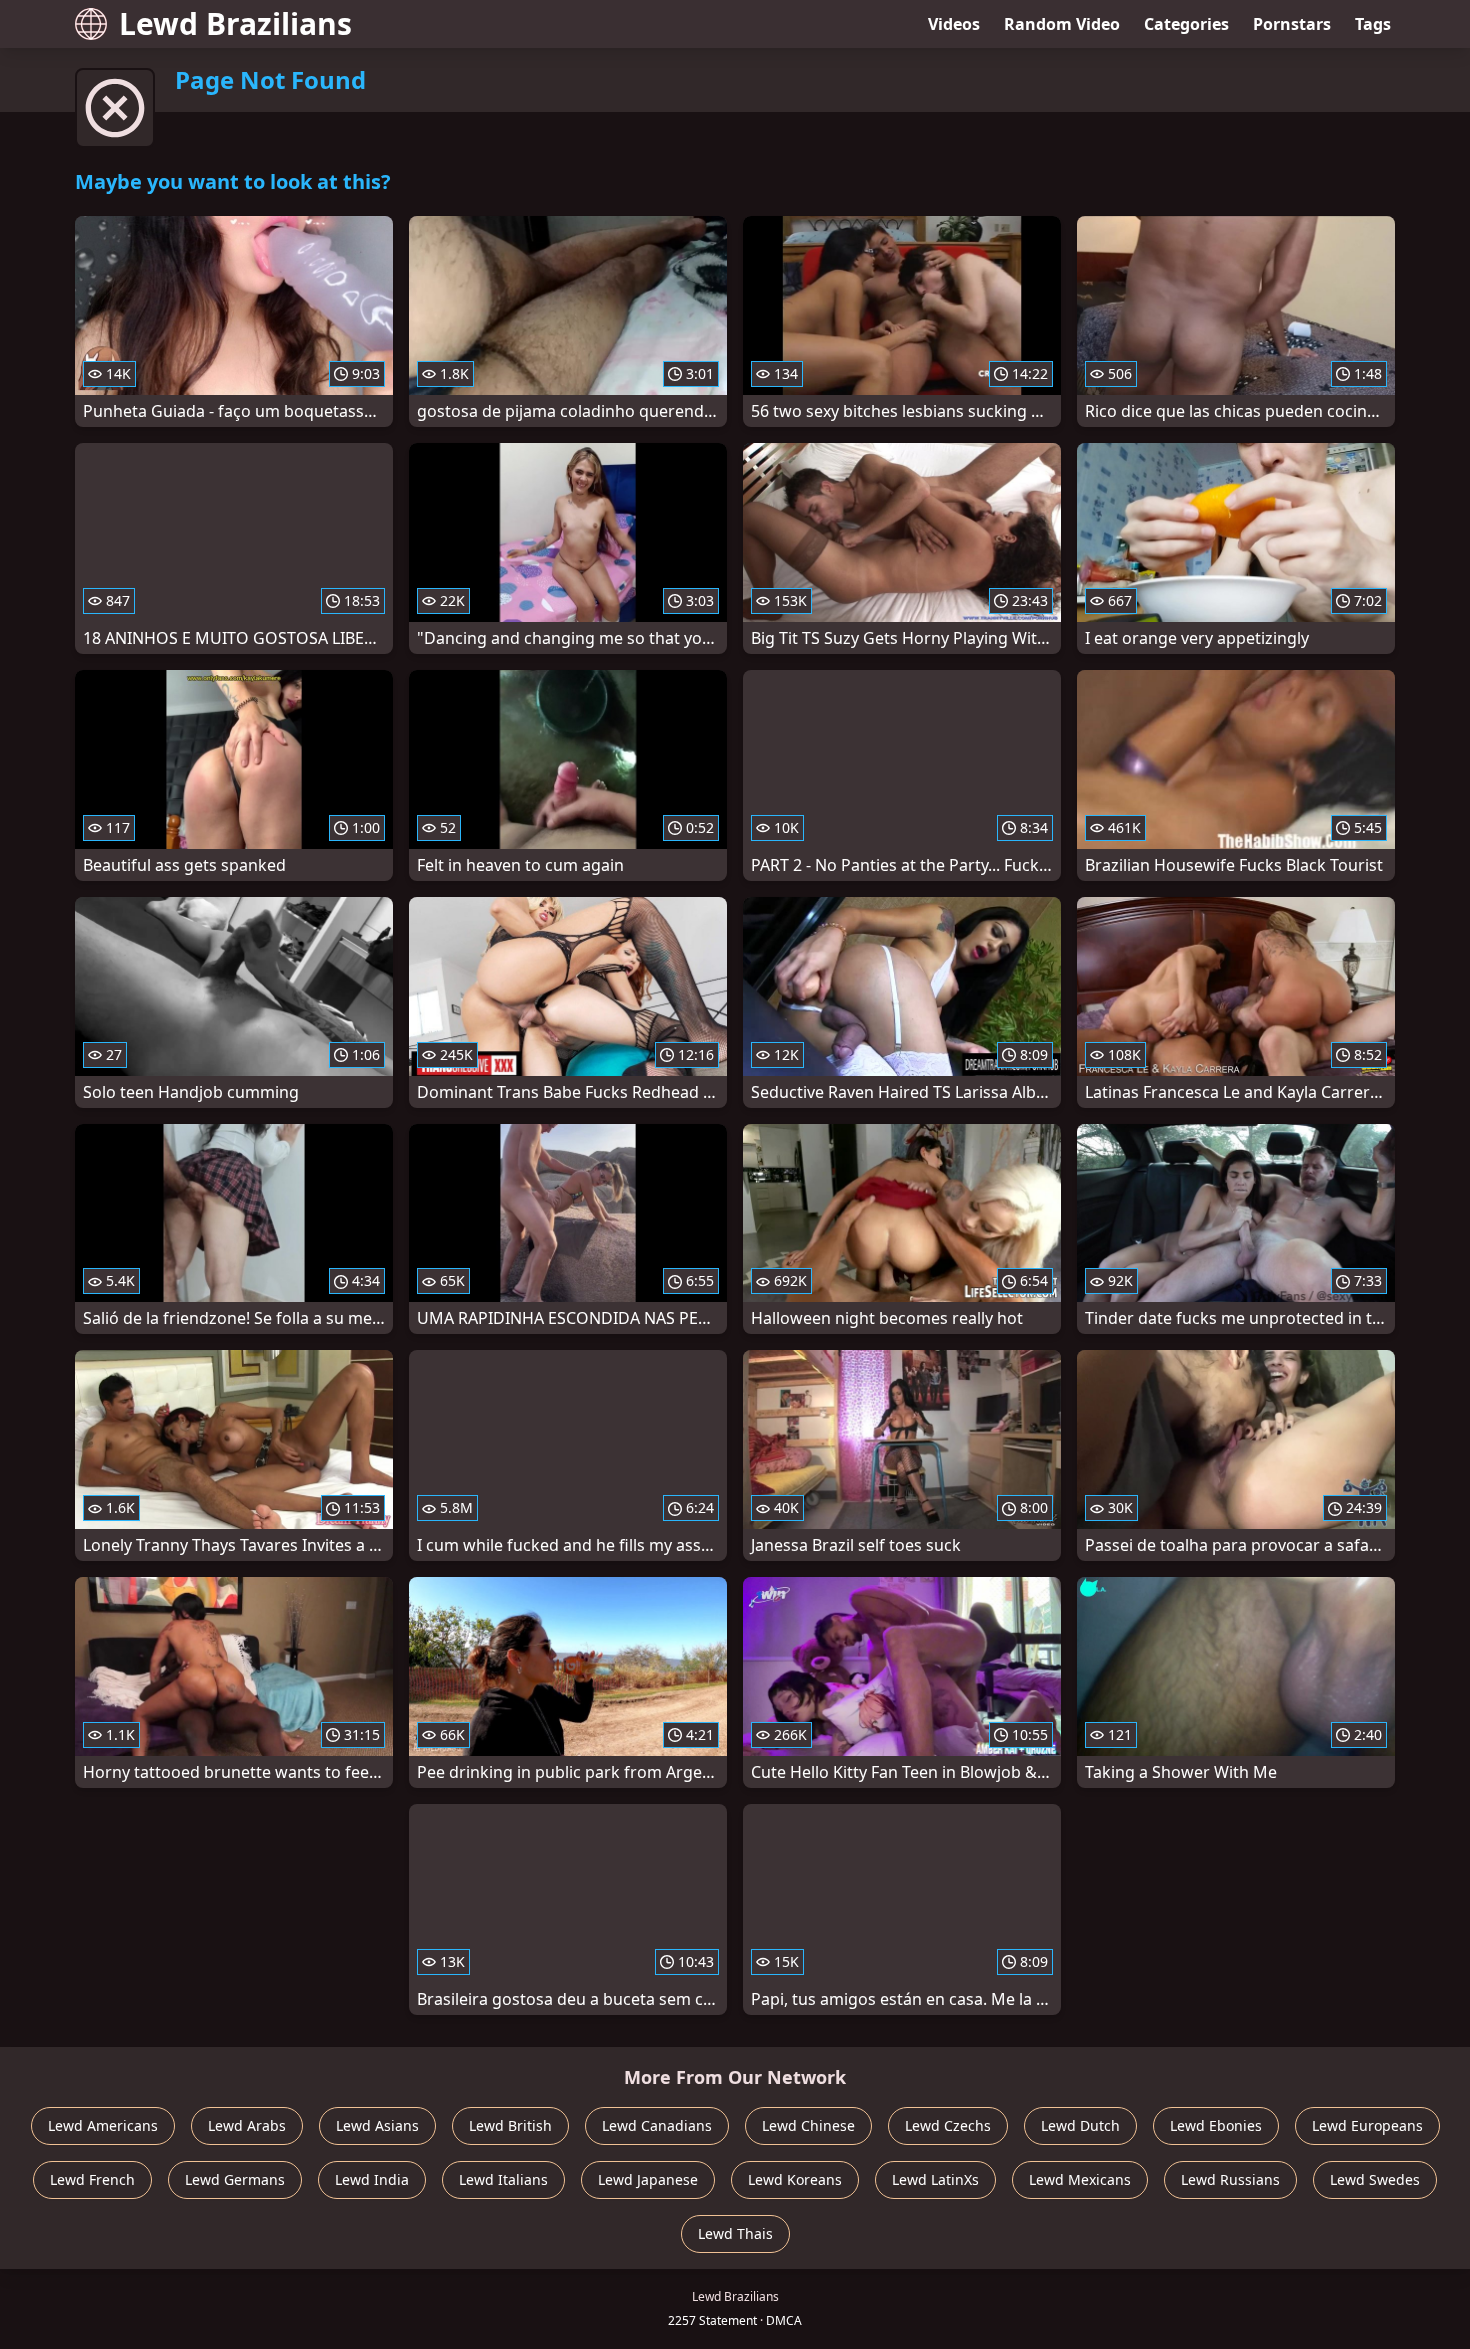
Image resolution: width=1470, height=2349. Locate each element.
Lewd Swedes (1375, 2179)
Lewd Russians (1230, 2179)
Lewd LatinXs (935, 2179)
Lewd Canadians (657, 2125)
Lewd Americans (103, 2125)
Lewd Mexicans (1080, 2179)
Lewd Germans (235, 2179)
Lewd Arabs (247, 2125)
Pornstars (1292, 24)
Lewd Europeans (1367, 2125)
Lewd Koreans (795, 2179)
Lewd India (372, 2179)
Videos (954, 24)
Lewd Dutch (1080, 2125)
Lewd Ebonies (1216, 2125)
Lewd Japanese (648, 2179)
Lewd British (510, 2125)
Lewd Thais (735, 2233)
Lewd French (92, 2179)
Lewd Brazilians (235, 23)
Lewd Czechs (948, 2125)
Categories (1186, 24)
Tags (1373, 24)
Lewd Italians (503, 2179)
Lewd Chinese (808, 2125)
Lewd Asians (377, 2125)
